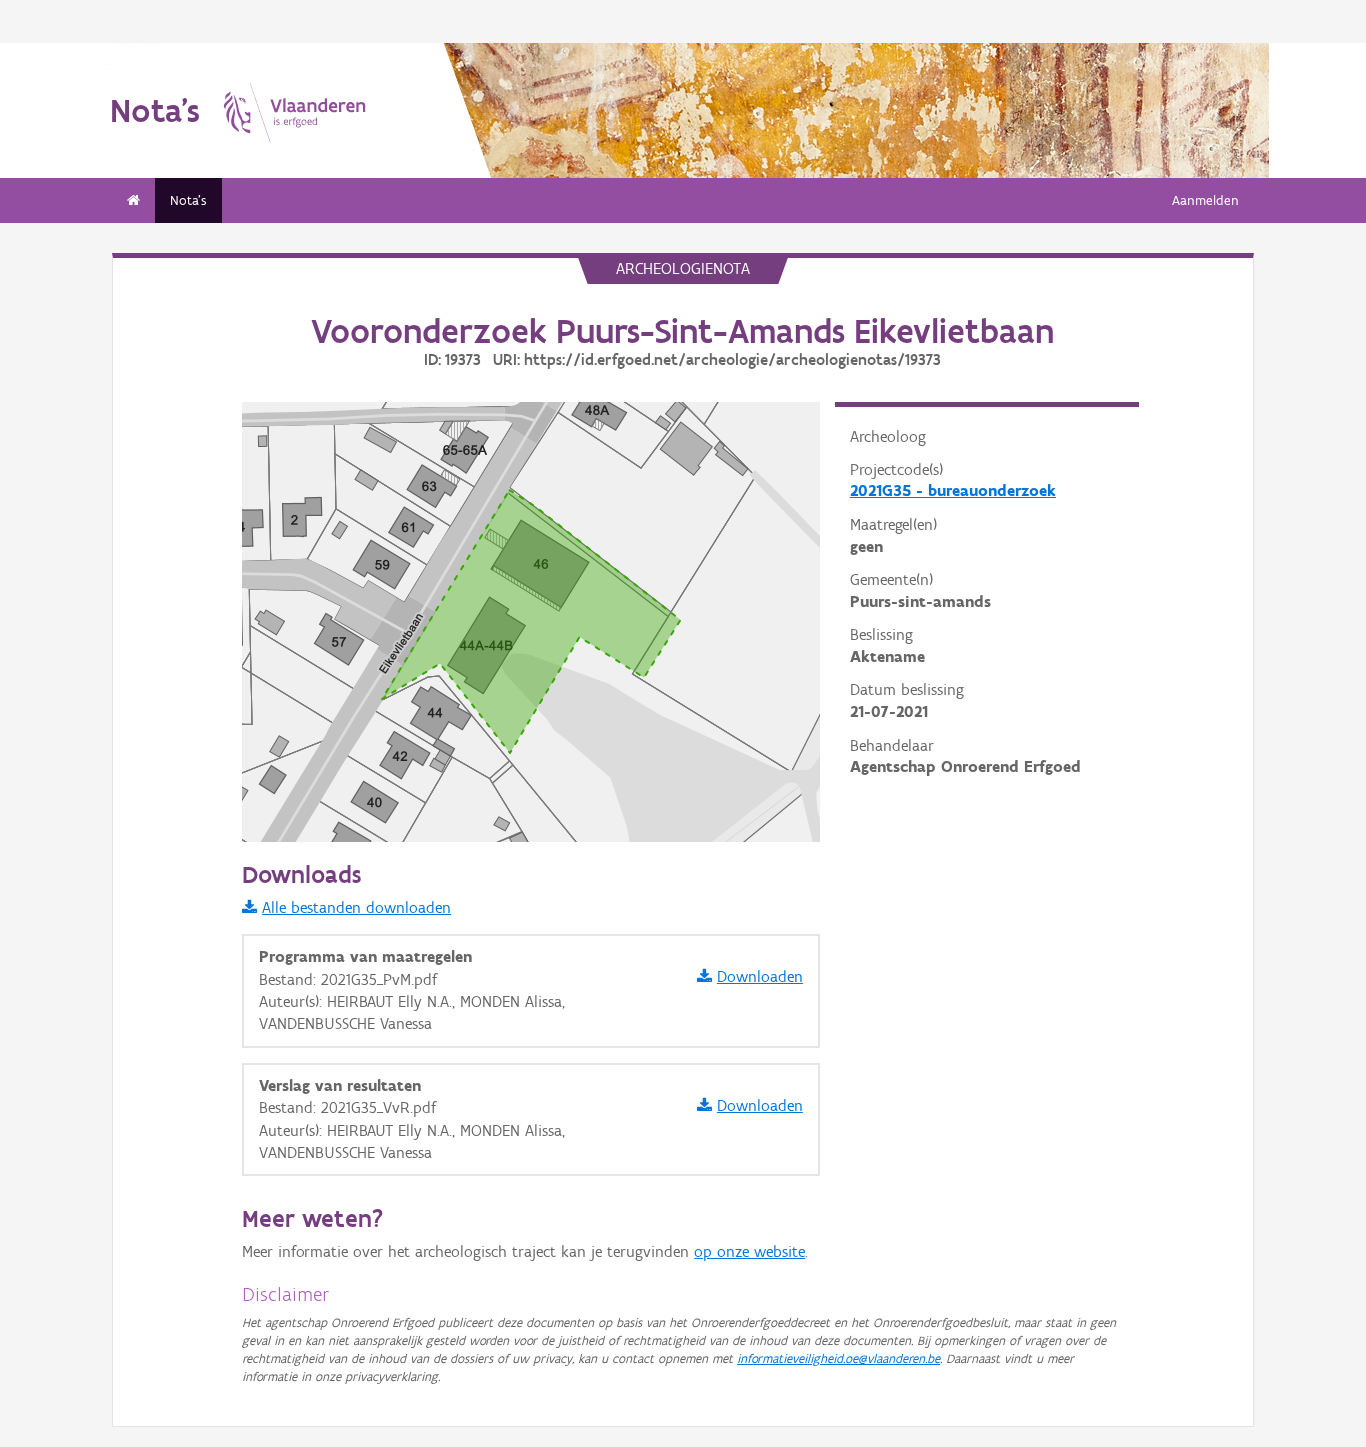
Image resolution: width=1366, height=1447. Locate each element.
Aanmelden (1205, 200)
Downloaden (760, 976)
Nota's (188, 200)
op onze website (749, 1251)
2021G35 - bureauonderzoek (953, 490)
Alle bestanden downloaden (356, 907)
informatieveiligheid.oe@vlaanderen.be (838, 1358)
